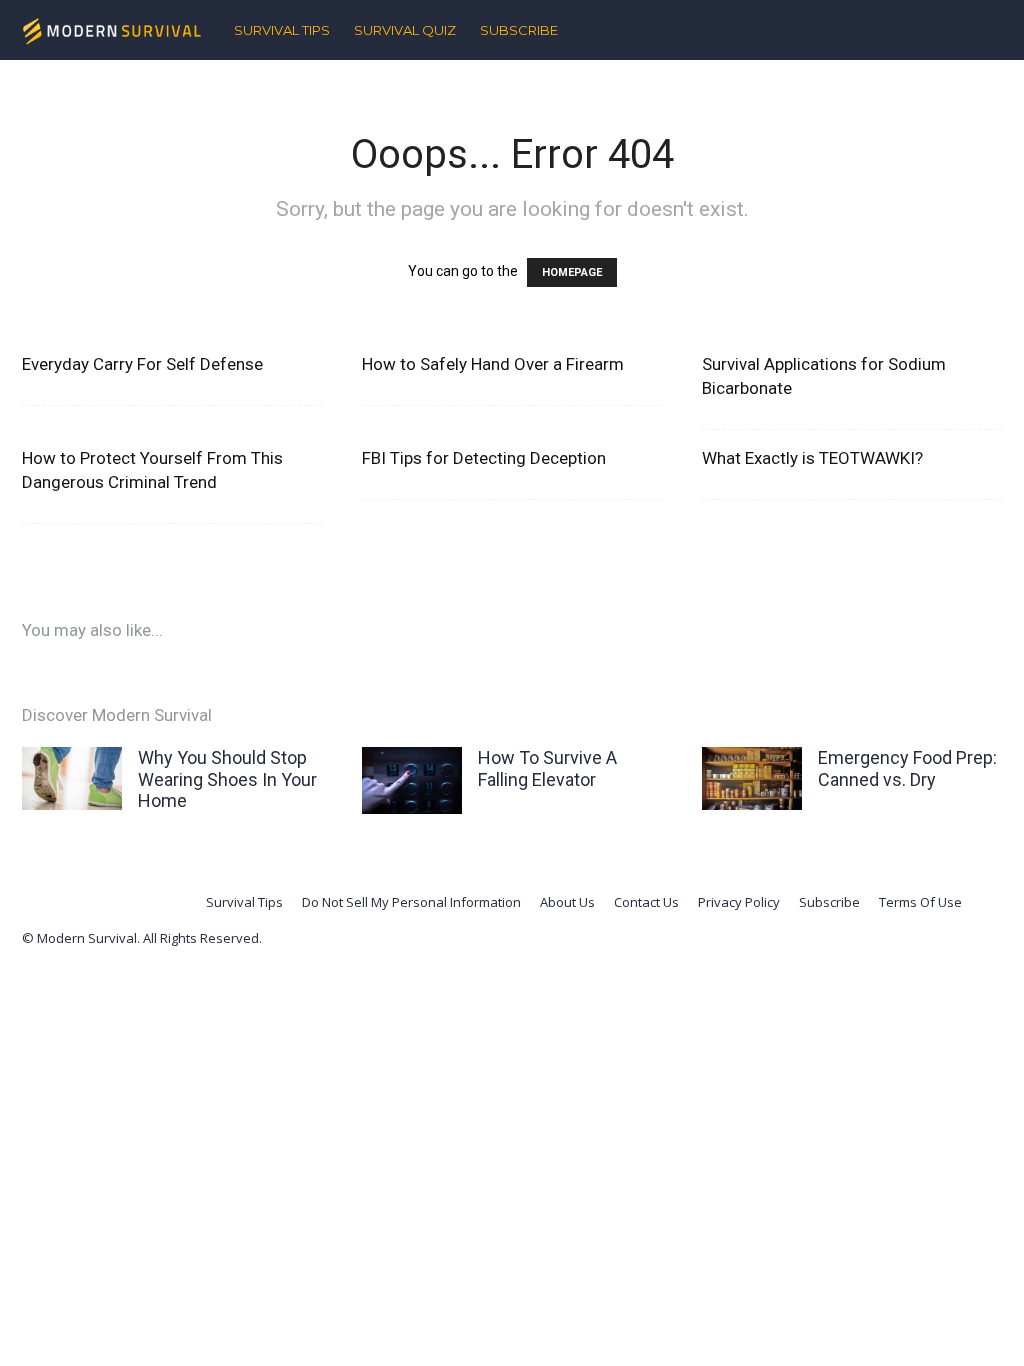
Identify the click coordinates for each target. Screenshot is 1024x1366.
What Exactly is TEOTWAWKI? (812, 458)
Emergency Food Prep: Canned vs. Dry (907, 768)
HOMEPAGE (572, 272)
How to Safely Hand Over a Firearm (493, 364)
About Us (567, 902)
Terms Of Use (920, 902)
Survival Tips (282, 30)
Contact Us (646, 902)
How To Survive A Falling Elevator (547, 768)
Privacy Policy (739, 902)
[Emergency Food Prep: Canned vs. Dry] (752, 778)
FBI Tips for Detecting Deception (484, 458)
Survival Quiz (405, 30)
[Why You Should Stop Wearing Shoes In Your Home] (72, 778)
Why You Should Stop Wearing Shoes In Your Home (227, 779)
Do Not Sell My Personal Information (411, 902)
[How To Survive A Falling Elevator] (412, 780)
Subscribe (519, 30)
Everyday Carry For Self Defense (142, 364)
